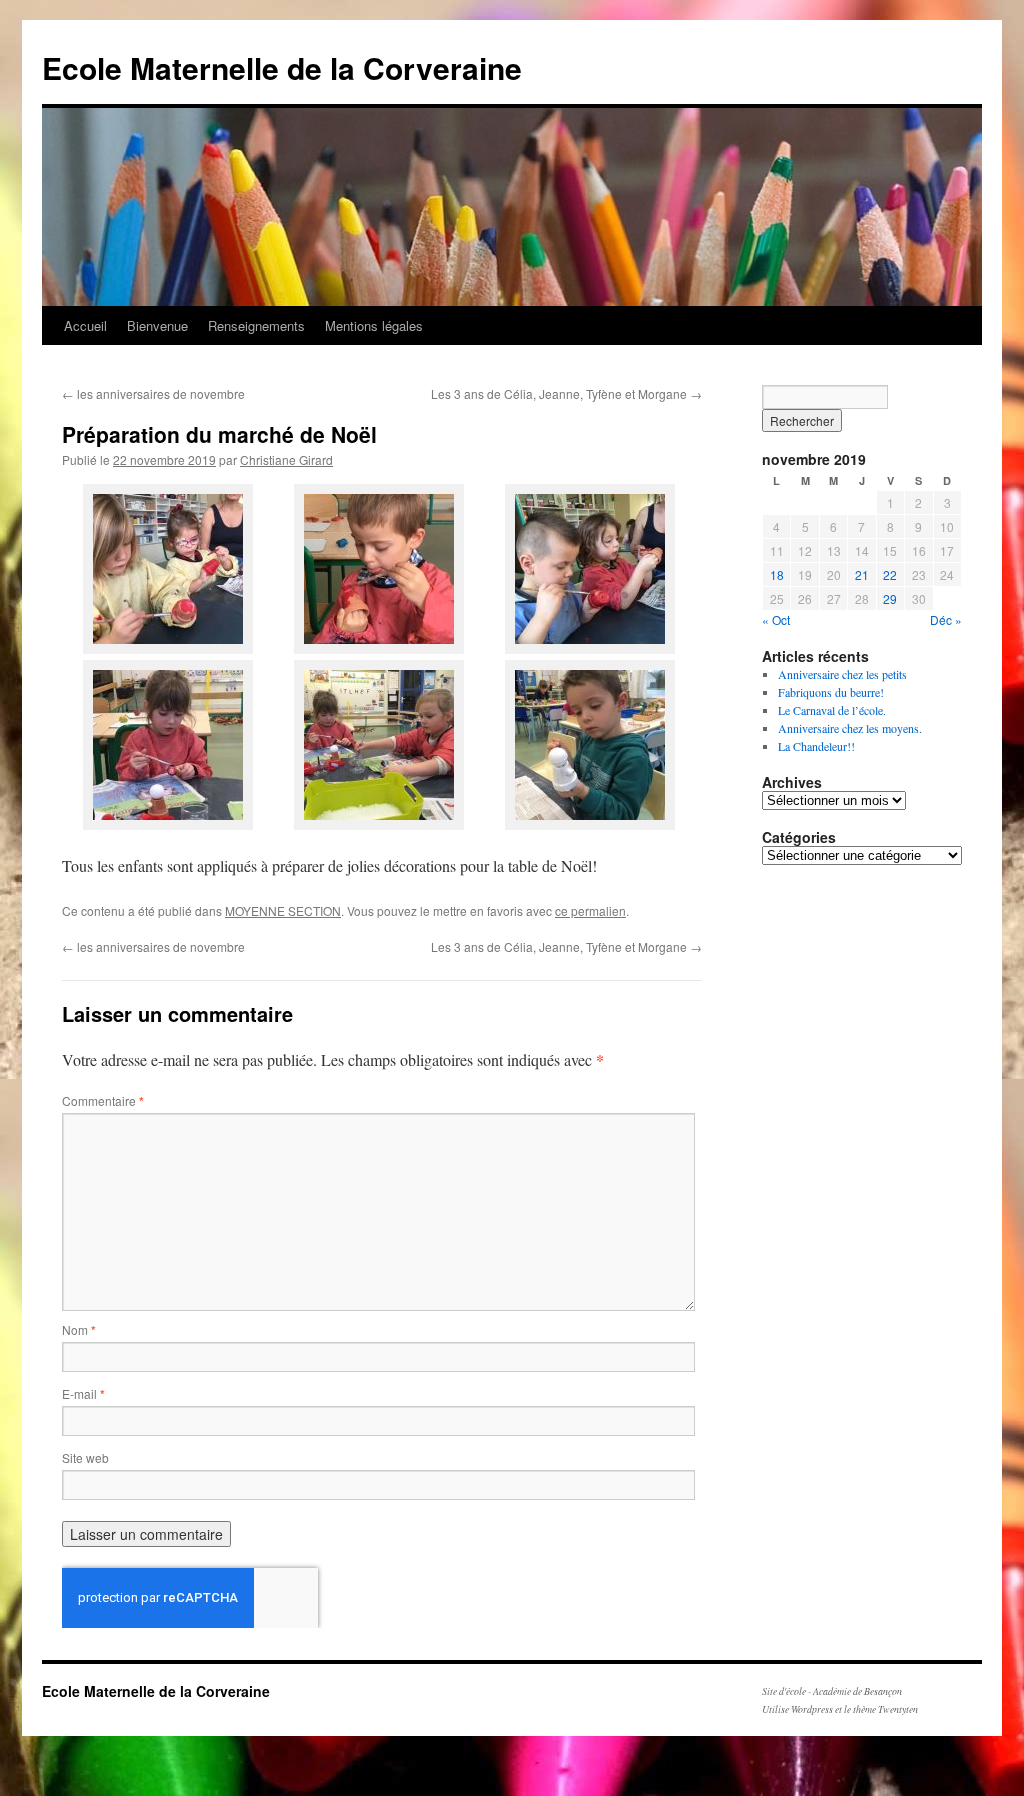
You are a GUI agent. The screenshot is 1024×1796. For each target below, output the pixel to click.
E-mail (83, 1393)
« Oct (776, 619)
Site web (85, 1457)
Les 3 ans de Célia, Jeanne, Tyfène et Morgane (566, 393)
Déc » (946, 619)
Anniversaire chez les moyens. (850, 728)
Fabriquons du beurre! (831, 692)
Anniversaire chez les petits (842, 674)
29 (890, 598)
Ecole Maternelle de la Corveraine (282, 67)
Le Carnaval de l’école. (832, 710)
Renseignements (256, 325)
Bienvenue (157, 325)
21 (862, 574)
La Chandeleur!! (816, 746)
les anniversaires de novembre (153, 393)
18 (777, 574)
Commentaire (103, 1100)
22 (890, 574)
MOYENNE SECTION (283, 910)
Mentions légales (374, 325)
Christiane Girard (286, 459)
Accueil (85, 325)
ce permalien (590, 910)
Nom (79, 1329)
